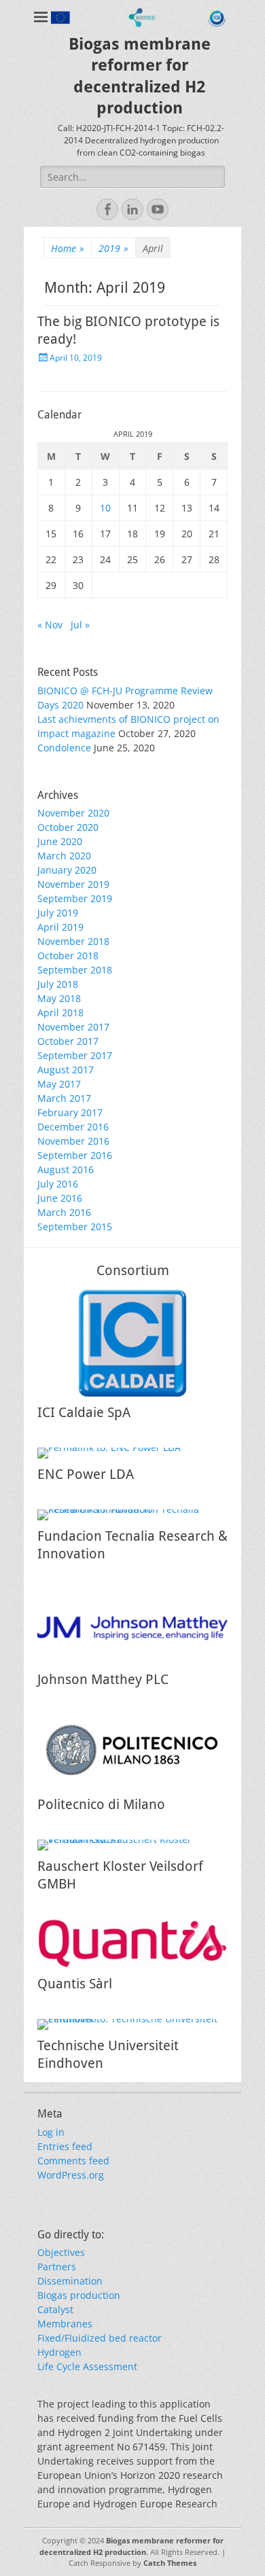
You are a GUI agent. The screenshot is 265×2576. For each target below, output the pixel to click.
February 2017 (70, 1112)
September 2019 (75, 898)
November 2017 (73, 1027)
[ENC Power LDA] (132, 1453)
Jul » (80, 625)
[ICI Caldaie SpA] (132, 1343)
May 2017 (59, 1084)
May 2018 (59, 998)
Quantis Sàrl (75, 1984)
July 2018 (58, 984)
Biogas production (79, 2295)
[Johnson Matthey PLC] (132, 1626)
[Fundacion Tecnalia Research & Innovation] (132, 1515)
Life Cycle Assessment (87, 2366)
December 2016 (73, 1127)
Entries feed (65, 2146)
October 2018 (68, 955)
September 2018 (75, 970)
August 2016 (66, 1169)
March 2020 (64, 856)
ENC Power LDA (86, 1474)
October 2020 (68, 827)
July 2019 (58, 913)
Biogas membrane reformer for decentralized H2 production (131, 2546)
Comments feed (73, 2161)
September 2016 (75, 1155)
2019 (113, 248)
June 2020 (60, 841)
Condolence (64, 748)
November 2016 (73, 1141)
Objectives (61, 2252)
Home (68, 248)
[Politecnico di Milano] (132, 1752)
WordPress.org (71, 2175)
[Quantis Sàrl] (132, 1944)
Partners (57, 2267)
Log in (51, 2132)
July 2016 (58, 1184)
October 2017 (68, 1041)
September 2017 (75, 1055)
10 (105, 508)
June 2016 (60, 1198)
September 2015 (75, 1227)
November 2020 (73, 813)
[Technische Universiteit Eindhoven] (132, 2024)
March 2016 (64, 1212)
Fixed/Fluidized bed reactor (100, 2338)
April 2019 (60, 927)
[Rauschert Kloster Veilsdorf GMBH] (132, 1845)
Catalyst (55, 2309)
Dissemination (70, 2281)
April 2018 (60, 1013)
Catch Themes (170, 2563)
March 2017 (64, 1098)
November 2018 (73, 941)
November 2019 (73, 884)
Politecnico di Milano (101, 1804)
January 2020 (67, 870)
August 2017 (66, 1070)
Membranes (65, 2324)
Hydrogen (59, 2352)
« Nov (50, 625)
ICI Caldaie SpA (84, 1412)
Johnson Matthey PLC (103, 1679)
